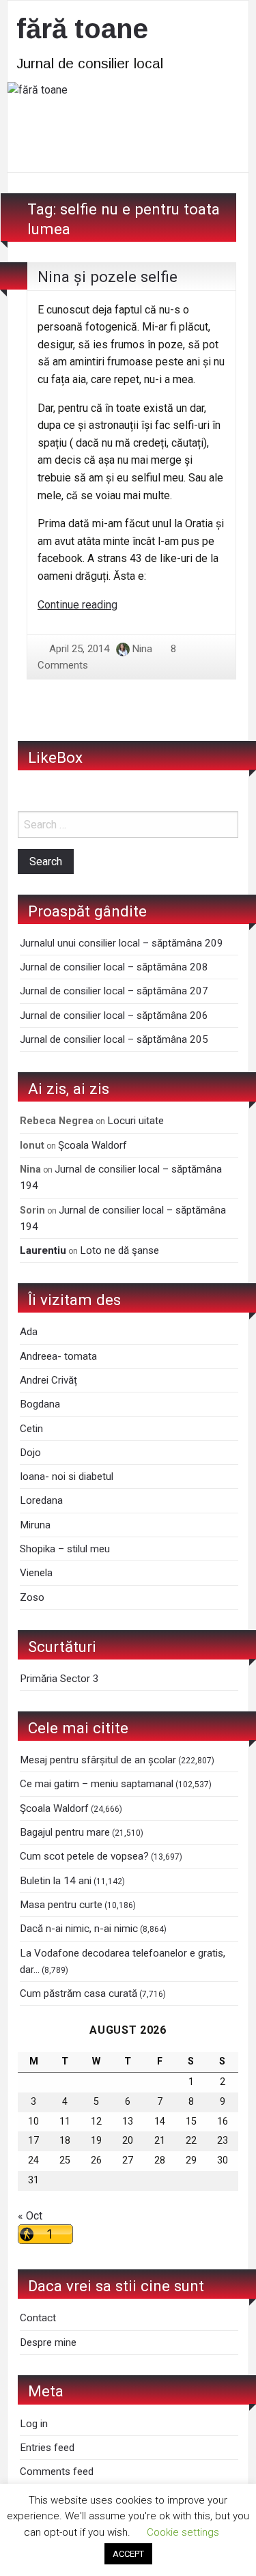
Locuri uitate (136, 1121)
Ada (29, 1332)
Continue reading (77, 605)
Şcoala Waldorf (93, 1145)
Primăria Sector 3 (59, 1679)
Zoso (32, 1597)
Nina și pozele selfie (108, 277)
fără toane (82, 29)
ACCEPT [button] (128, 2554)
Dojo (30, 1453)
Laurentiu (43, 1250)
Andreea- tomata (58, 1356)
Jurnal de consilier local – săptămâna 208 (114, 967)
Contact (38, 2318)
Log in (34, 2424)
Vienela (36, 1573)
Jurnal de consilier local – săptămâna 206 (114, 1016)
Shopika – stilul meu (65, 1549)
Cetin (31, 1429)
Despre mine (48, 2342)
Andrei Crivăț (48, 1380)
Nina (142, 649)
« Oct (30, 2216)
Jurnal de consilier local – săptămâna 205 (114, 1039)
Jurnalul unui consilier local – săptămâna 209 (122, 943)
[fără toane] (128, 126)
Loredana (41, 1500)
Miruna (35, 1525)
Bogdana (40, 1404)
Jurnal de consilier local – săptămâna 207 (114, 991)
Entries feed (47, 2448)
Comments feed (57, 2472)
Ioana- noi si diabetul (67, 1476)
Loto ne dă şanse (119, 1250)
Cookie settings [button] (183, 2532)
